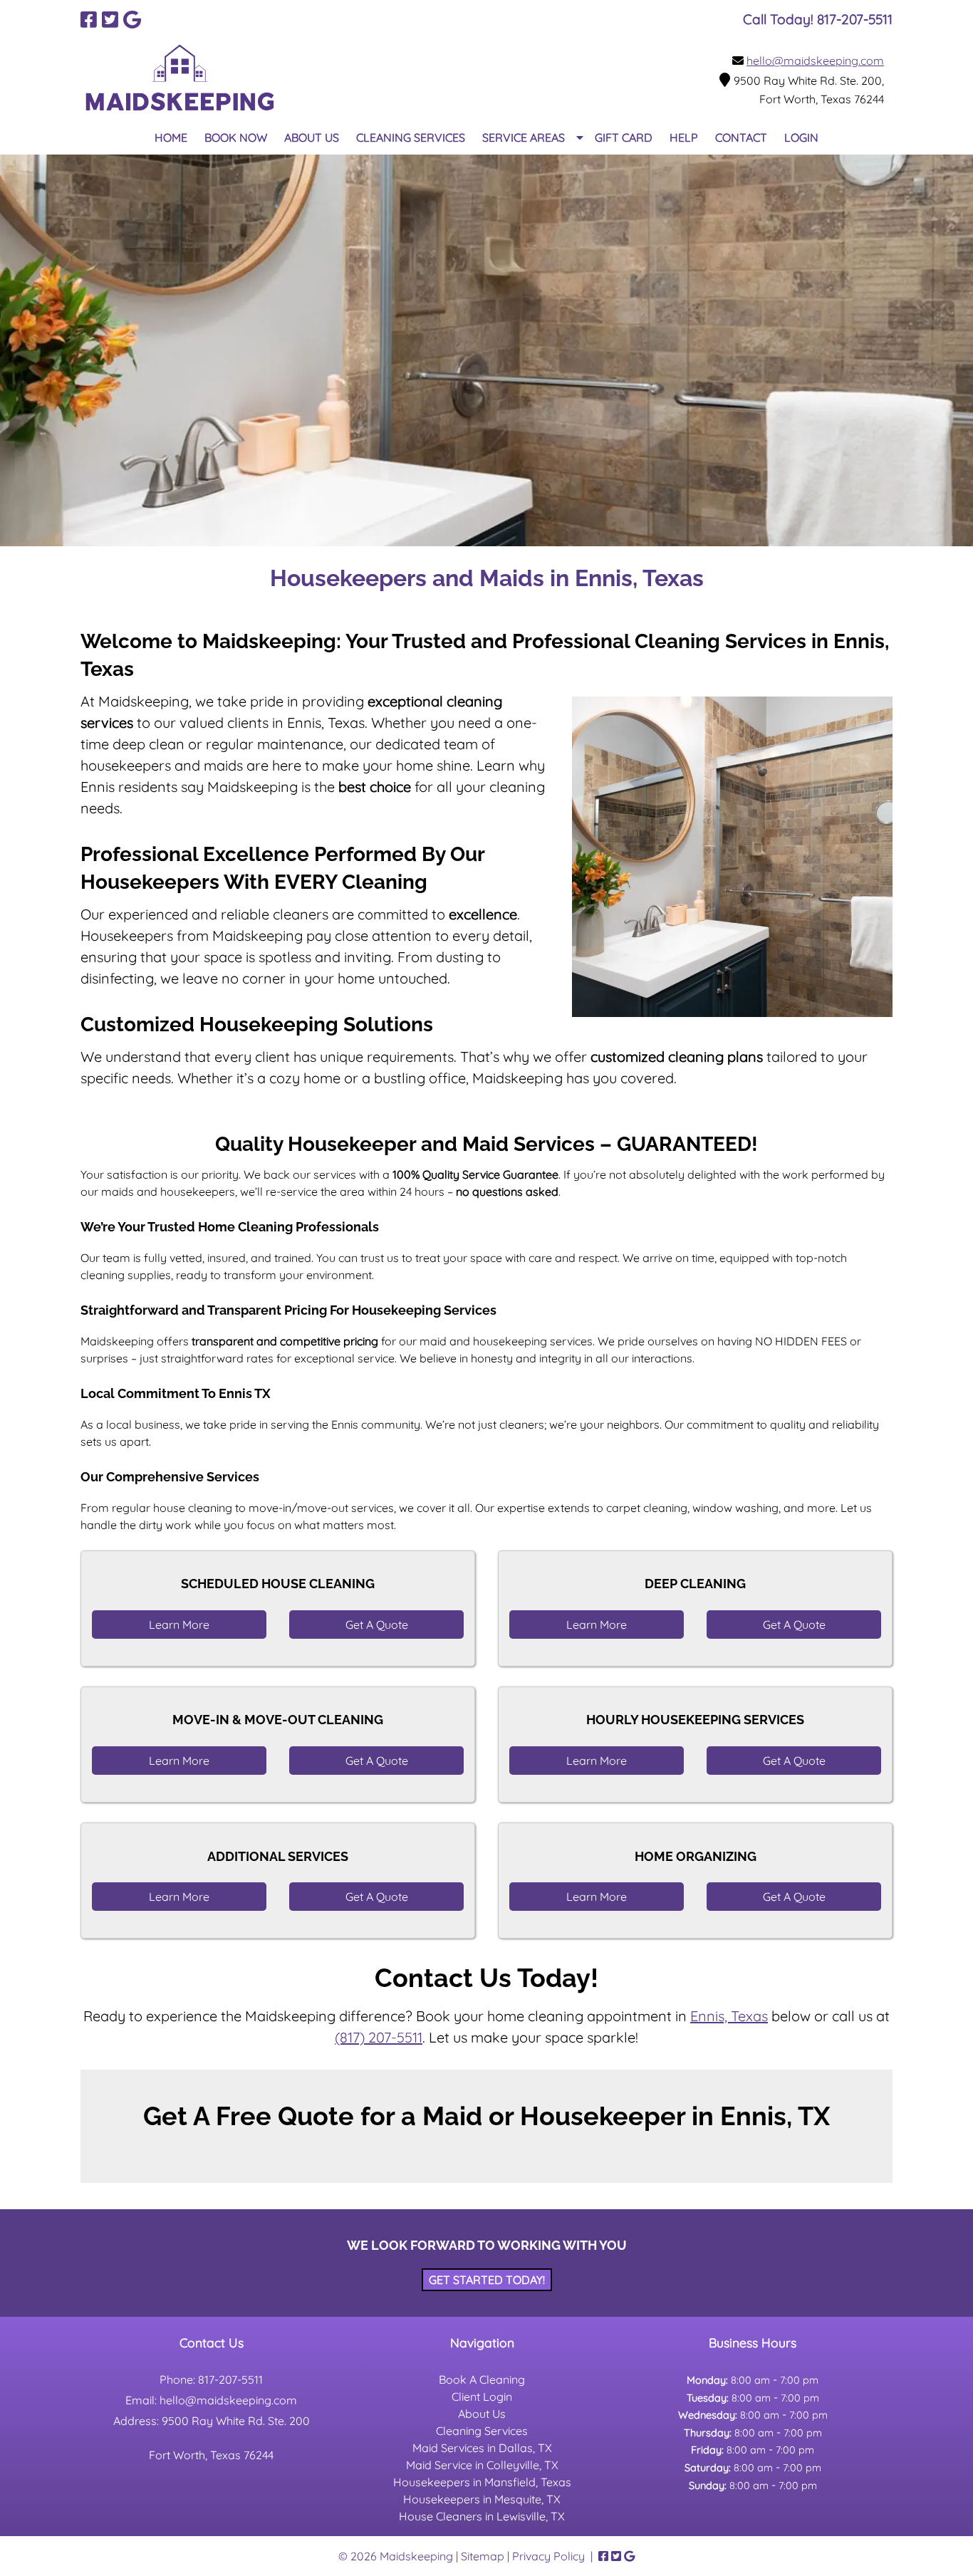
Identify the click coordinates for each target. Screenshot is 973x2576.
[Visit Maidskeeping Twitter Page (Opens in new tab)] (110, 20)
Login (801, 137)
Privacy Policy (548, 2556)
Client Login (482, 2397)
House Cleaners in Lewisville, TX (482, 2516)
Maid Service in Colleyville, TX (482, 2465)
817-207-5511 (230, 2379)
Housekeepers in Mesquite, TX (482, 2499)
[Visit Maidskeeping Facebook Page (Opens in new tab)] (89, 20)
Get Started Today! (487, 2280)
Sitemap (483, 2556)
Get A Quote (377, 1625)
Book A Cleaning (482, 2379)
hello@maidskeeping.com (815, 61)
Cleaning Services (411, 137)
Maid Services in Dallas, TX (482, 2448)
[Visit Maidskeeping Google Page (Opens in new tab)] (132, 20)
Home (171, 137)
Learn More (179, 1625)
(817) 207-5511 (379, 2037)
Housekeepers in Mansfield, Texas (482, 2482)
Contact (741, 137)
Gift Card (624, 137)
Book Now (236, 137)
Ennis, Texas (729, 2016)
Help (684, 137)
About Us (312, 137)
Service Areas (524, 137)
